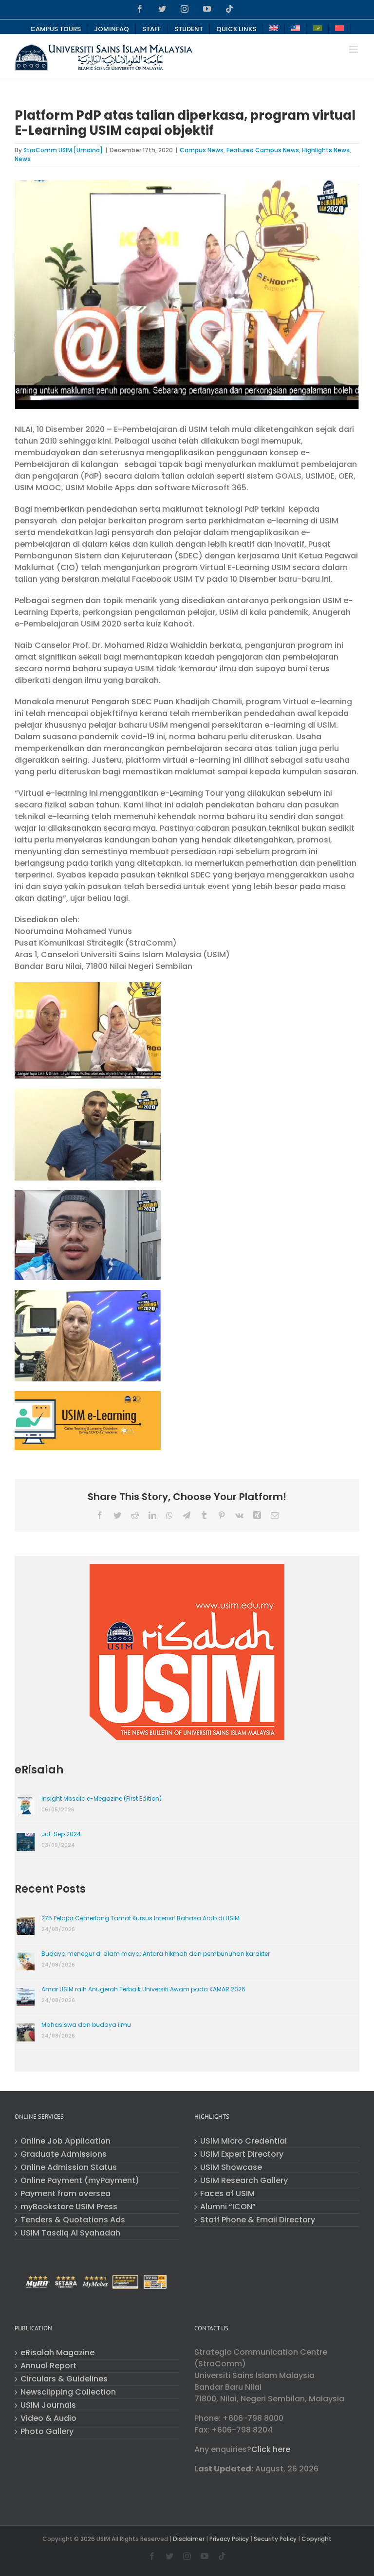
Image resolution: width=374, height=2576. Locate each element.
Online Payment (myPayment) (80, 2181)
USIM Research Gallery (244, 2181)
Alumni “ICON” (228, 2207)
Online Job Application (65, 2141)
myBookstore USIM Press (69, 2207)
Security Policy (275, 2539)
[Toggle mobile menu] (354, 49)
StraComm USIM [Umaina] (63, 150)
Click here (271, 2449)
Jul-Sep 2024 (61, 1834)
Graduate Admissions (64, 2154)
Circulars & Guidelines (64, 2379)
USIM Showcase (231, 2167)
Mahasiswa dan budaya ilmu (86, 2025)
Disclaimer (189, 2539)
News (23, 159)
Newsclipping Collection (68, 2392)
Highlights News (326, 150)
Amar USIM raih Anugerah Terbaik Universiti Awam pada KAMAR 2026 (143, 1989)
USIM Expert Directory (242, 2154)
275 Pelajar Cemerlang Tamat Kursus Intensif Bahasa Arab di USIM (140, 1918)
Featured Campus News (263, 150)
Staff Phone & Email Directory (258, 2220)
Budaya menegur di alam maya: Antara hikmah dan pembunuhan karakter (156, 1954)
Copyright (317, 2539)
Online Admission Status (69, 2167)
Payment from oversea (65, 2194)
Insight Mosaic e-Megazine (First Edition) (102, 1798)
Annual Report (48, 2366)
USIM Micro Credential (243, 2141)
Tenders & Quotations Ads (73, 2220)
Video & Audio (48, 2418)
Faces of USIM (227, 2194)
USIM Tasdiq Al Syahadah (70, 2233)
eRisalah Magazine (57, 2353)
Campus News (202, 150)
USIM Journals (48, 2405)
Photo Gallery (47, 2432)
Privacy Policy (229, 2539)
